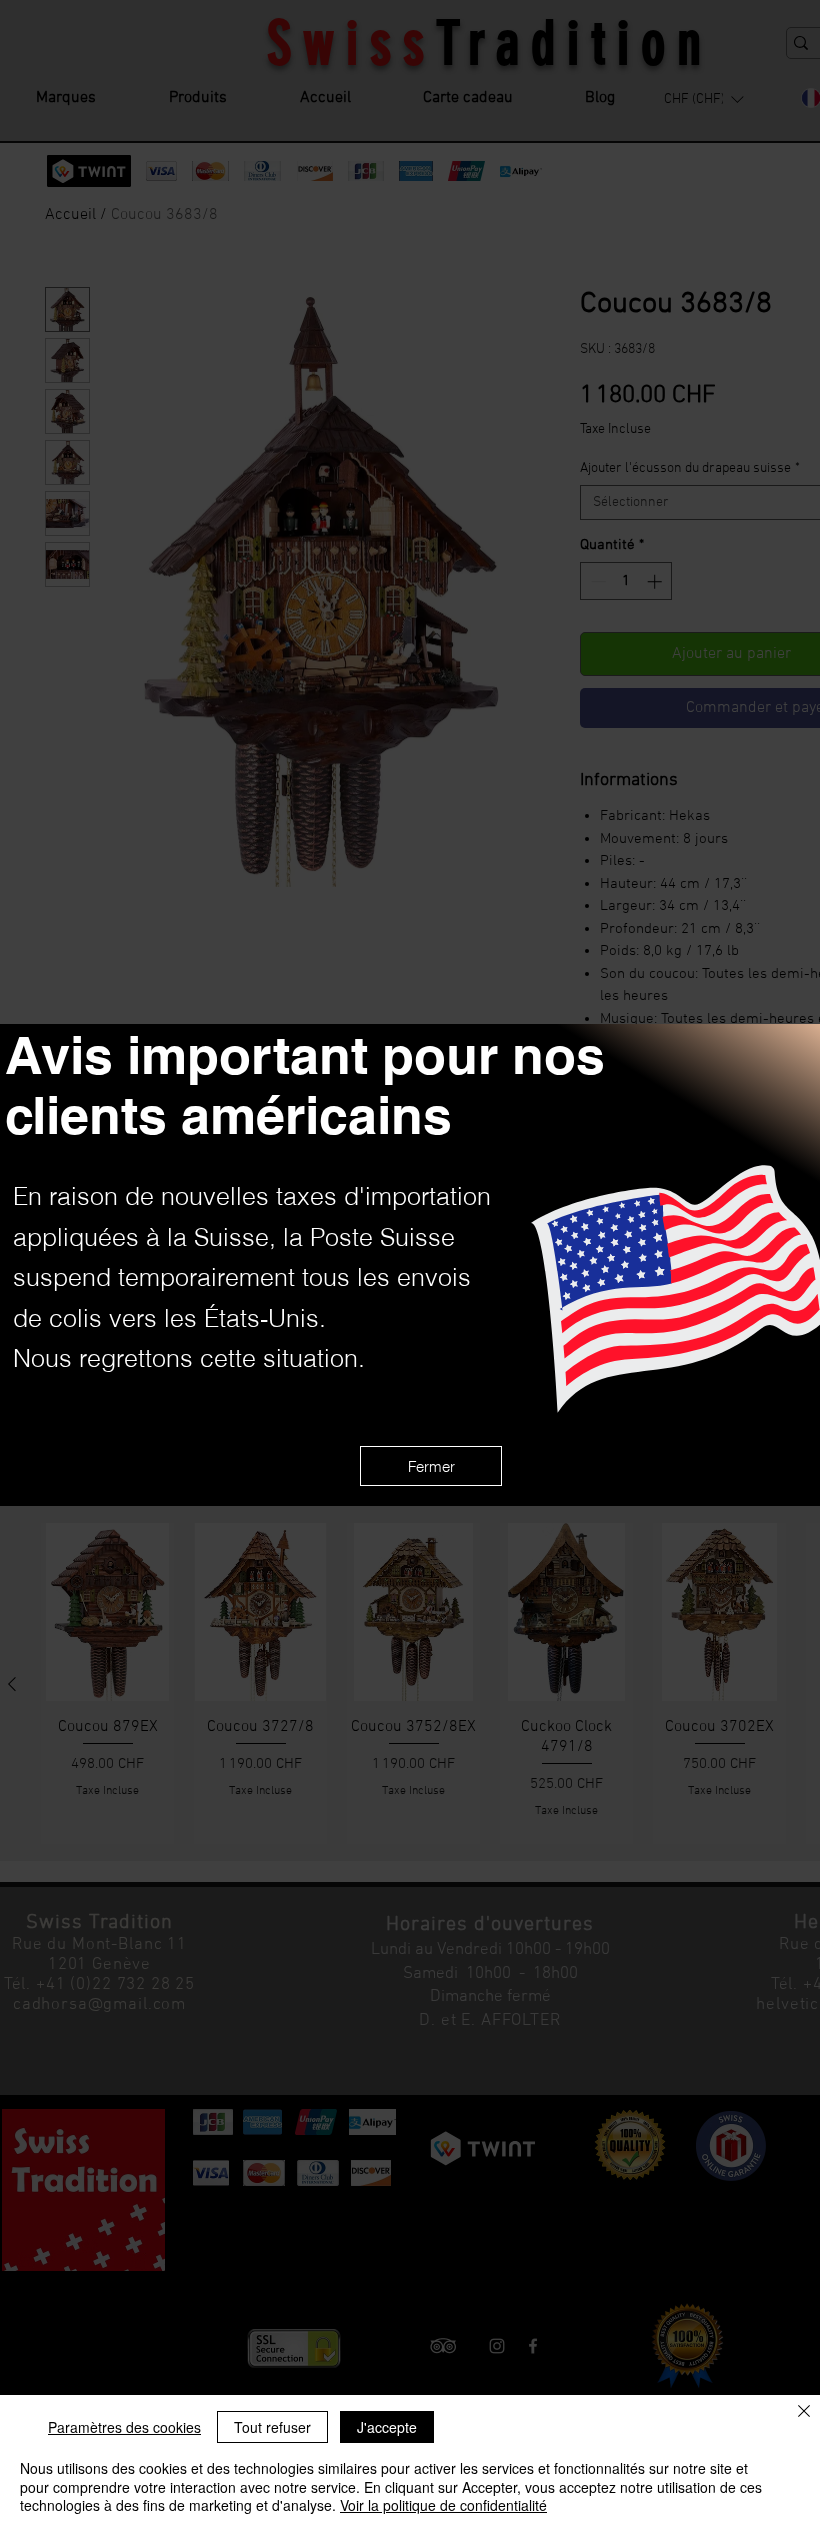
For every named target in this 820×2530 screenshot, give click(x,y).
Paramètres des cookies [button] (124, 2427)
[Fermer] (804, 2412)
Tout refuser (272, 2427)
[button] (431, 1466)
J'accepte (387, 2427)
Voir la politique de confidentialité (443, 2505)
